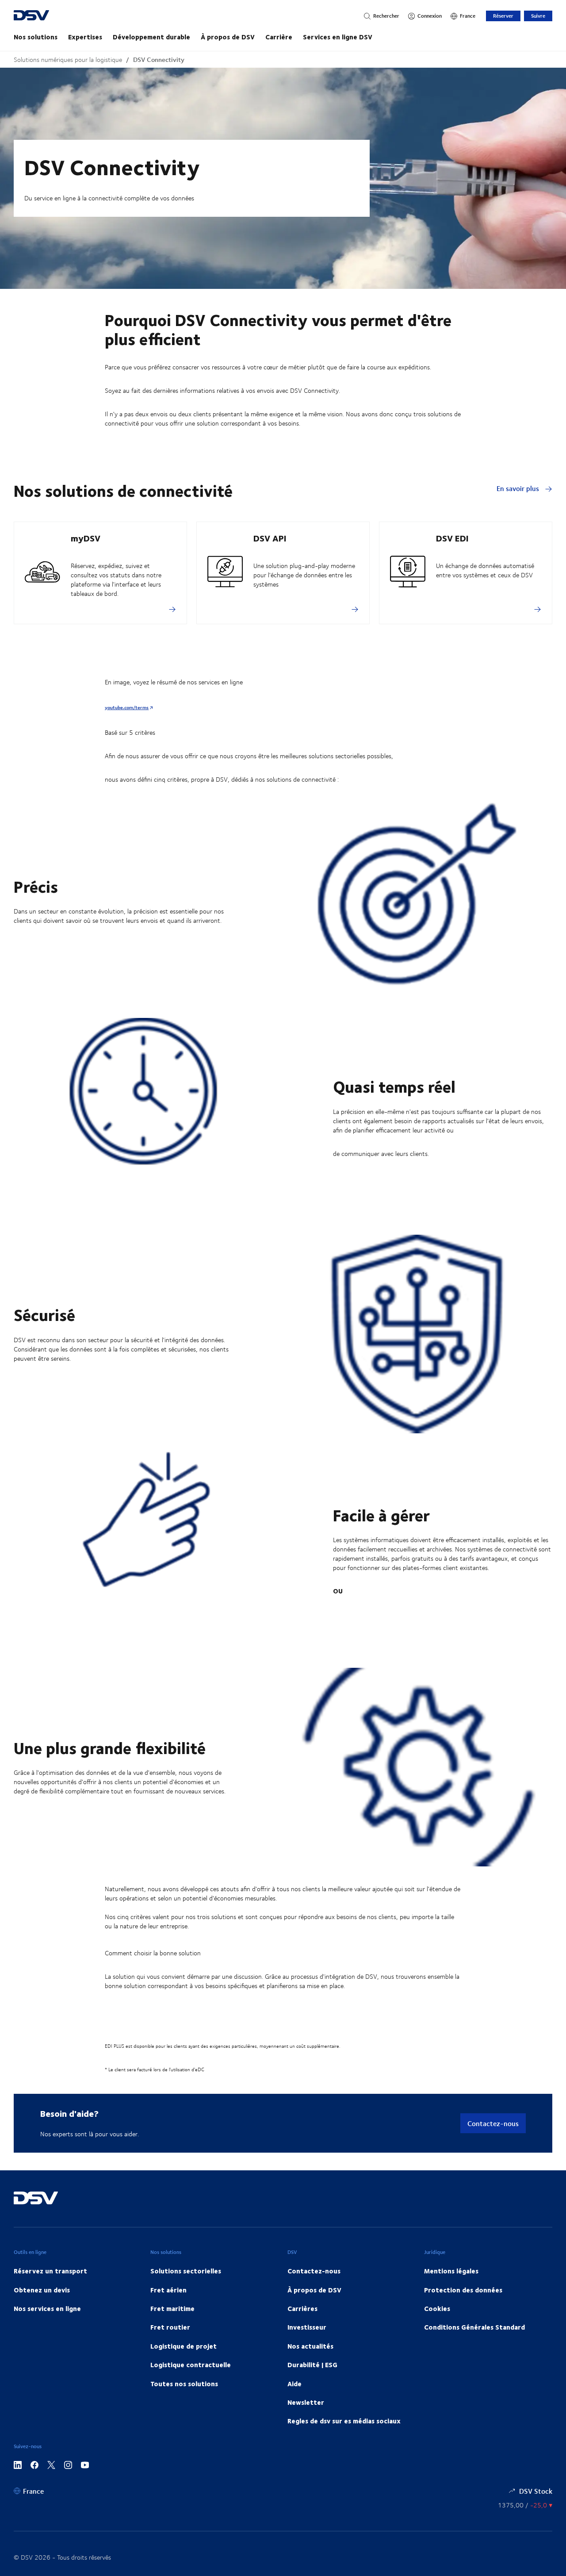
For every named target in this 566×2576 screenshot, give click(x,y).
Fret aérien (168, 2290)
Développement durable (151, 37)
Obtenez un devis (42, 2290)
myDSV (86, 538)
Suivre (538, 16)
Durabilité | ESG (312, 2365)
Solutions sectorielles (186, 2271)
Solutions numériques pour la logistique (68, 60)
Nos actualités (310, 2346)
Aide (294, 2384)
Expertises (85, 37)
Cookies (437, 2308)
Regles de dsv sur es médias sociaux (344, 2421)
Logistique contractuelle (191, 2365)
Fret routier (170, 2327)
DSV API (270, 538)
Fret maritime (172, 2308)
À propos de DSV (228, 37)
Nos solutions (36, 37)
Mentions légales (451, 2271)
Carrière (279, 37)
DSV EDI (452, 538)
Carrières (302, 2308)
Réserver (503, 16)
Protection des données (463, 2290)
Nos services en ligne (47, 2308)
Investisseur (307, 2327)
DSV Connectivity (159, 60)
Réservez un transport (50, 2271)
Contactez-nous (493, 2123)
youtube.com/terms (127, 707)
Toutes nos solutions (184, 2384)
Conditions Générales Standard (474, 2327)
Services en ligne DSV (338, 37)
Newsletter (306, 2402)
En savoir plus (519, 488)
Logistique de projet (184, 2346)
